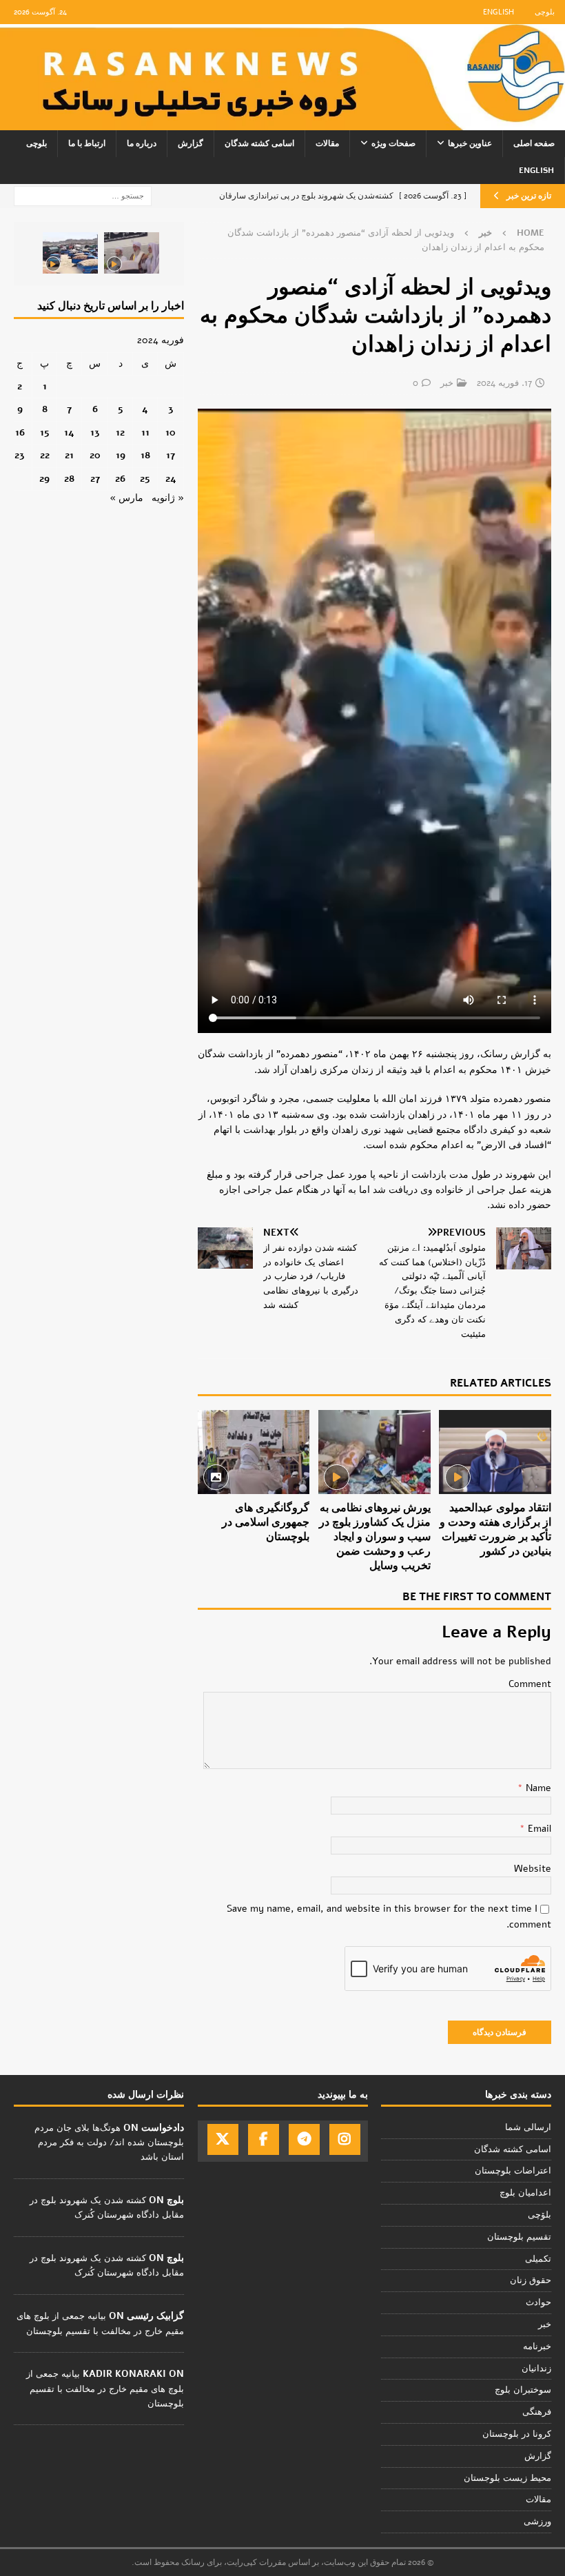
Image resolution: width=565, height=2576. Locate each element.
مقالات (327, 143)
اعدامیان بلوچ (525, 2193)
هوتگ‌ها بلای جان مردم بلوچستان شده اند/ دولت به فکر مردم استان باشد (109, 2143)
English (499, 12)
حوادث (538, 2302)
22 (45, 455)
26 (120, 479)
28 (69, 479)
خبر (447, 383)
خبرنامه (537, 2347)
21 (69, 455)
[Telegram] (304, 2139)
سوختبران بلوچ (523, 2390)
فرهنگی (537, 2412)
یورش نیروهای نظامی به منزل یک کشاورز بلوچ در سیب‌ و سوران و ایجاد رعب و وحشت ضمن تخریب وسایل (375, 1536)
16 (20, 432)
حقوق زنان (531, 2280)
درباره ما (142, 143)
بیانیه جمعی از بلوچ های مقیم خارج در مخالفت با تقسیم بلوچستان (105, 2389)
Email (538, 1829)
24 (171, 479)
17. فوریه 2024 (504, 383)
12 (120, 432)
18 (145, 455)
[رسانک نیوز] (282, 122)
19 (121, 455)
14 (69, 432)
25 (145, 479)
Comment (530, 1684)
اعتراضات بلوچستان (513, 2171)
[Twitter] (223, 2139)
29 (44, 479)
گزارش (191, 143)
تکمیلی (538, 2259)
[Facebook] (264, 2139)
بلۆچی (540, 2215)
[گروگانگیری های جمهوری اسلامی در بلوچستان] (254, 1452)
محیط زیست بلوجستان (507, 2478)
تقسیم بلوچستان (519, 2237)
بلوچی (545, 12)
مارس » (126, 498)
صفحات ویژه (393, 143)
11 (145, 432)
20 (95, 455)
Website (533, 1869)
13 (95, 432)
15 (45, 432)
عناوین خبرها (470, 143)
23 (20, 455)
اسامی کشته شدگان (259, 143)
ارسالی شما (528, 2127)
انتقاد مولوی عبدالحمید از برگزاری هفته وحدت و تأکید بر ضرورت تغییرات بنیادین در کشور (495, 1529)
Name (537, 1788)
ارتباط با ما (87, 143)
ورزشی (537, 2522)
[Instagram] (345, 2139)
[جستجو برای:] (83, 195)
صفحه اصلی (534, 143)
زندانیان (536, 2369)
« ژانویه (168, 498)
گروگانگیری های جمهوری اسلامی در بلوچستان (266, 1522)
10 (171, 432)
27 (95, 479)
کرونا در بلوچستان (517, 2434)
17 (171, 455)
